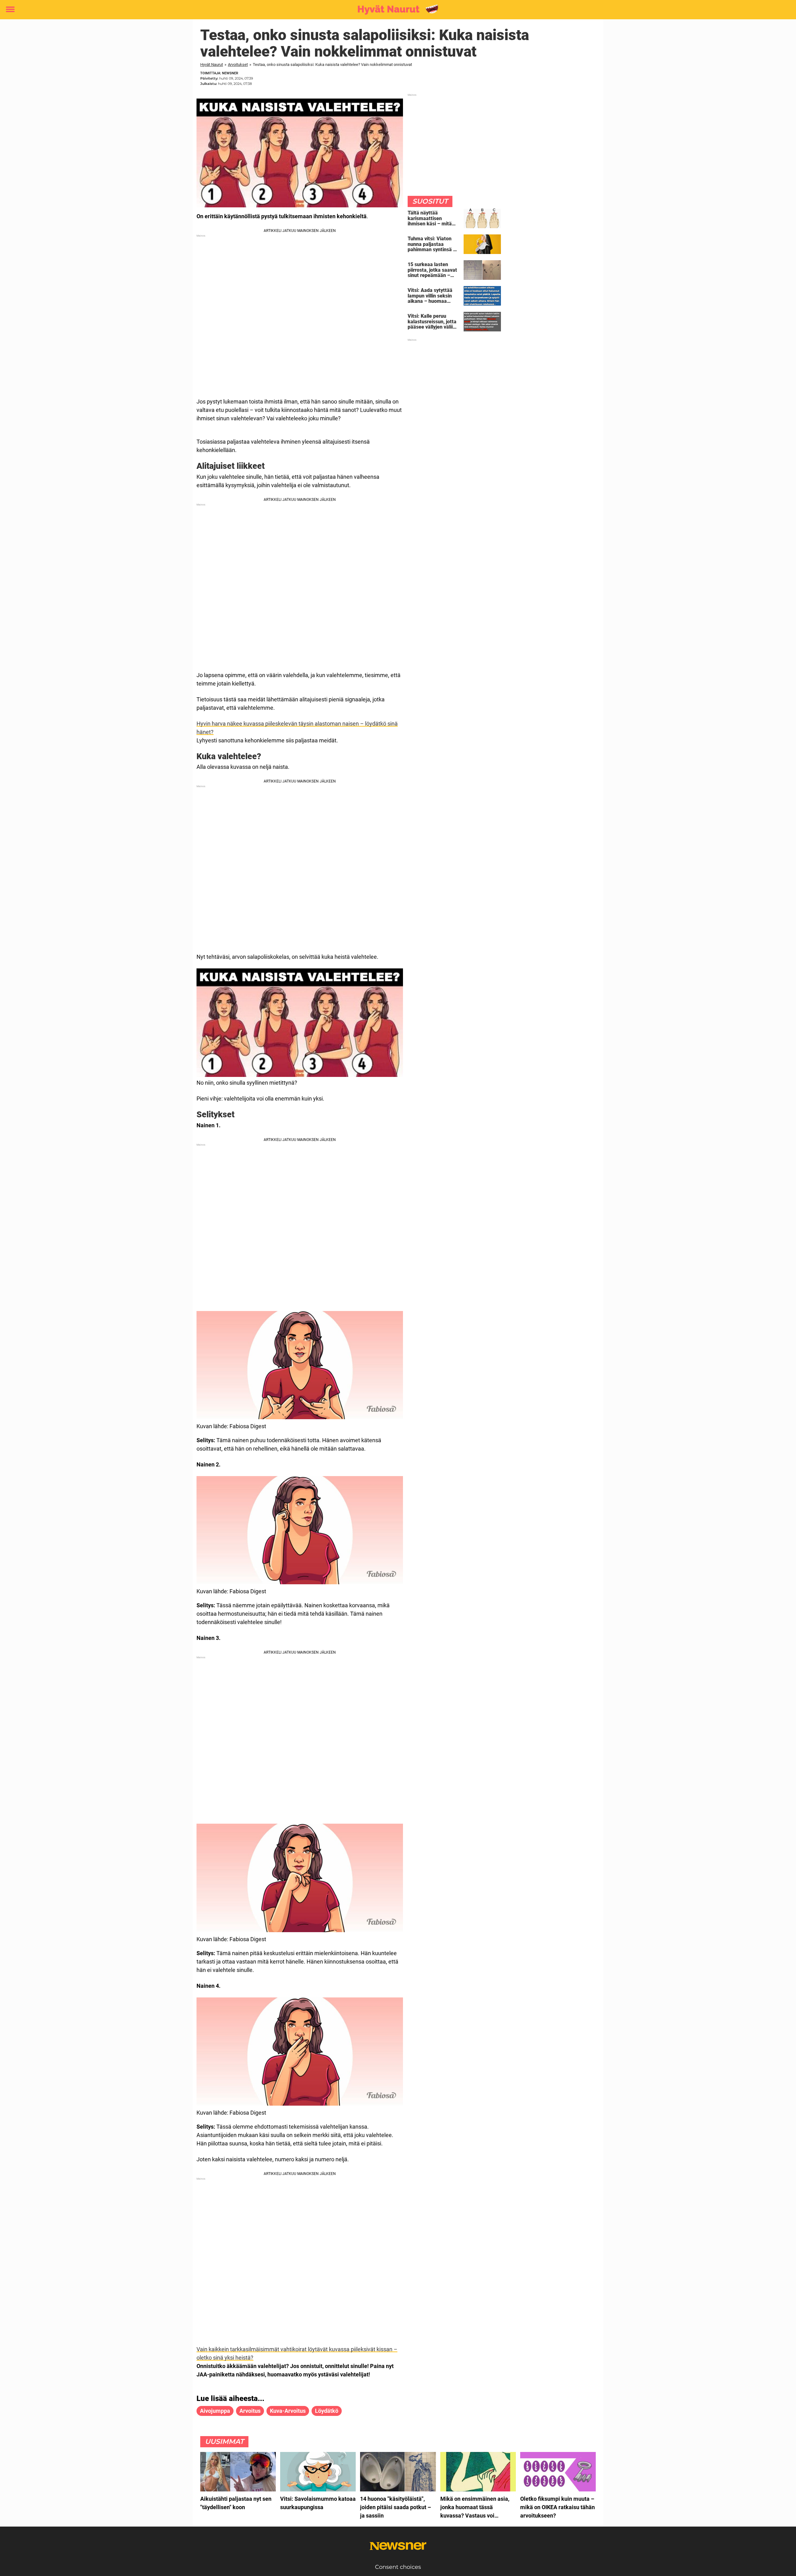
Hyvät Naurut (212, 65)
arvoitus (250, 2411)
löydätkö (327, 2411)
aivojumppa (215, 2411)
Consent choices (398, 2567)
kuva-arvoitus (288, 2411)
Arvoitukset (238, 65)
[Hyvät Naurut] (396, 10)
